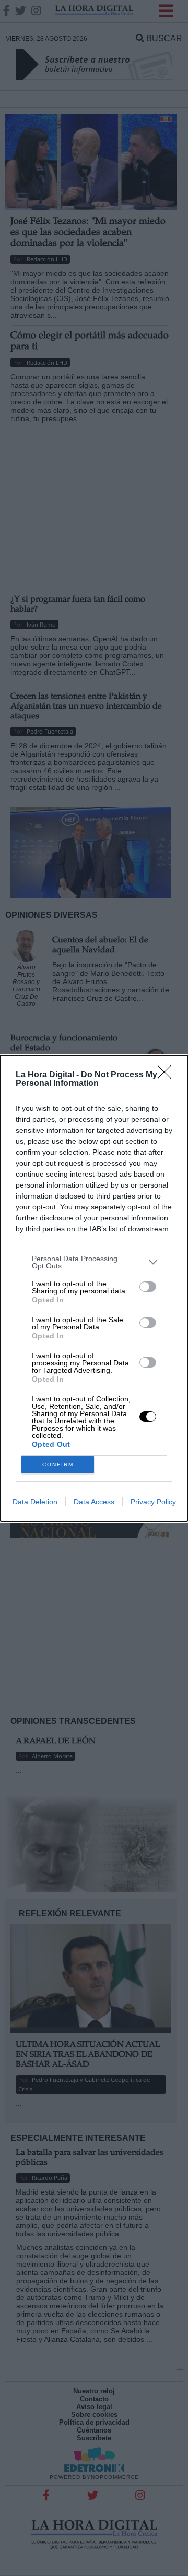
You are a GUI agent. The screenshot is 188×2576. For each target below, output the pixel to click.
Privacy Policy (153, 1502)
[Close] (168, 1075)
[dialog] (94, 1288)
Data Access (94, 1502)
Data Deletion (35, 1502)
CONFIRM (58, 1464)
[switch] (148, 1287)
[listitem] (94, 1262)
